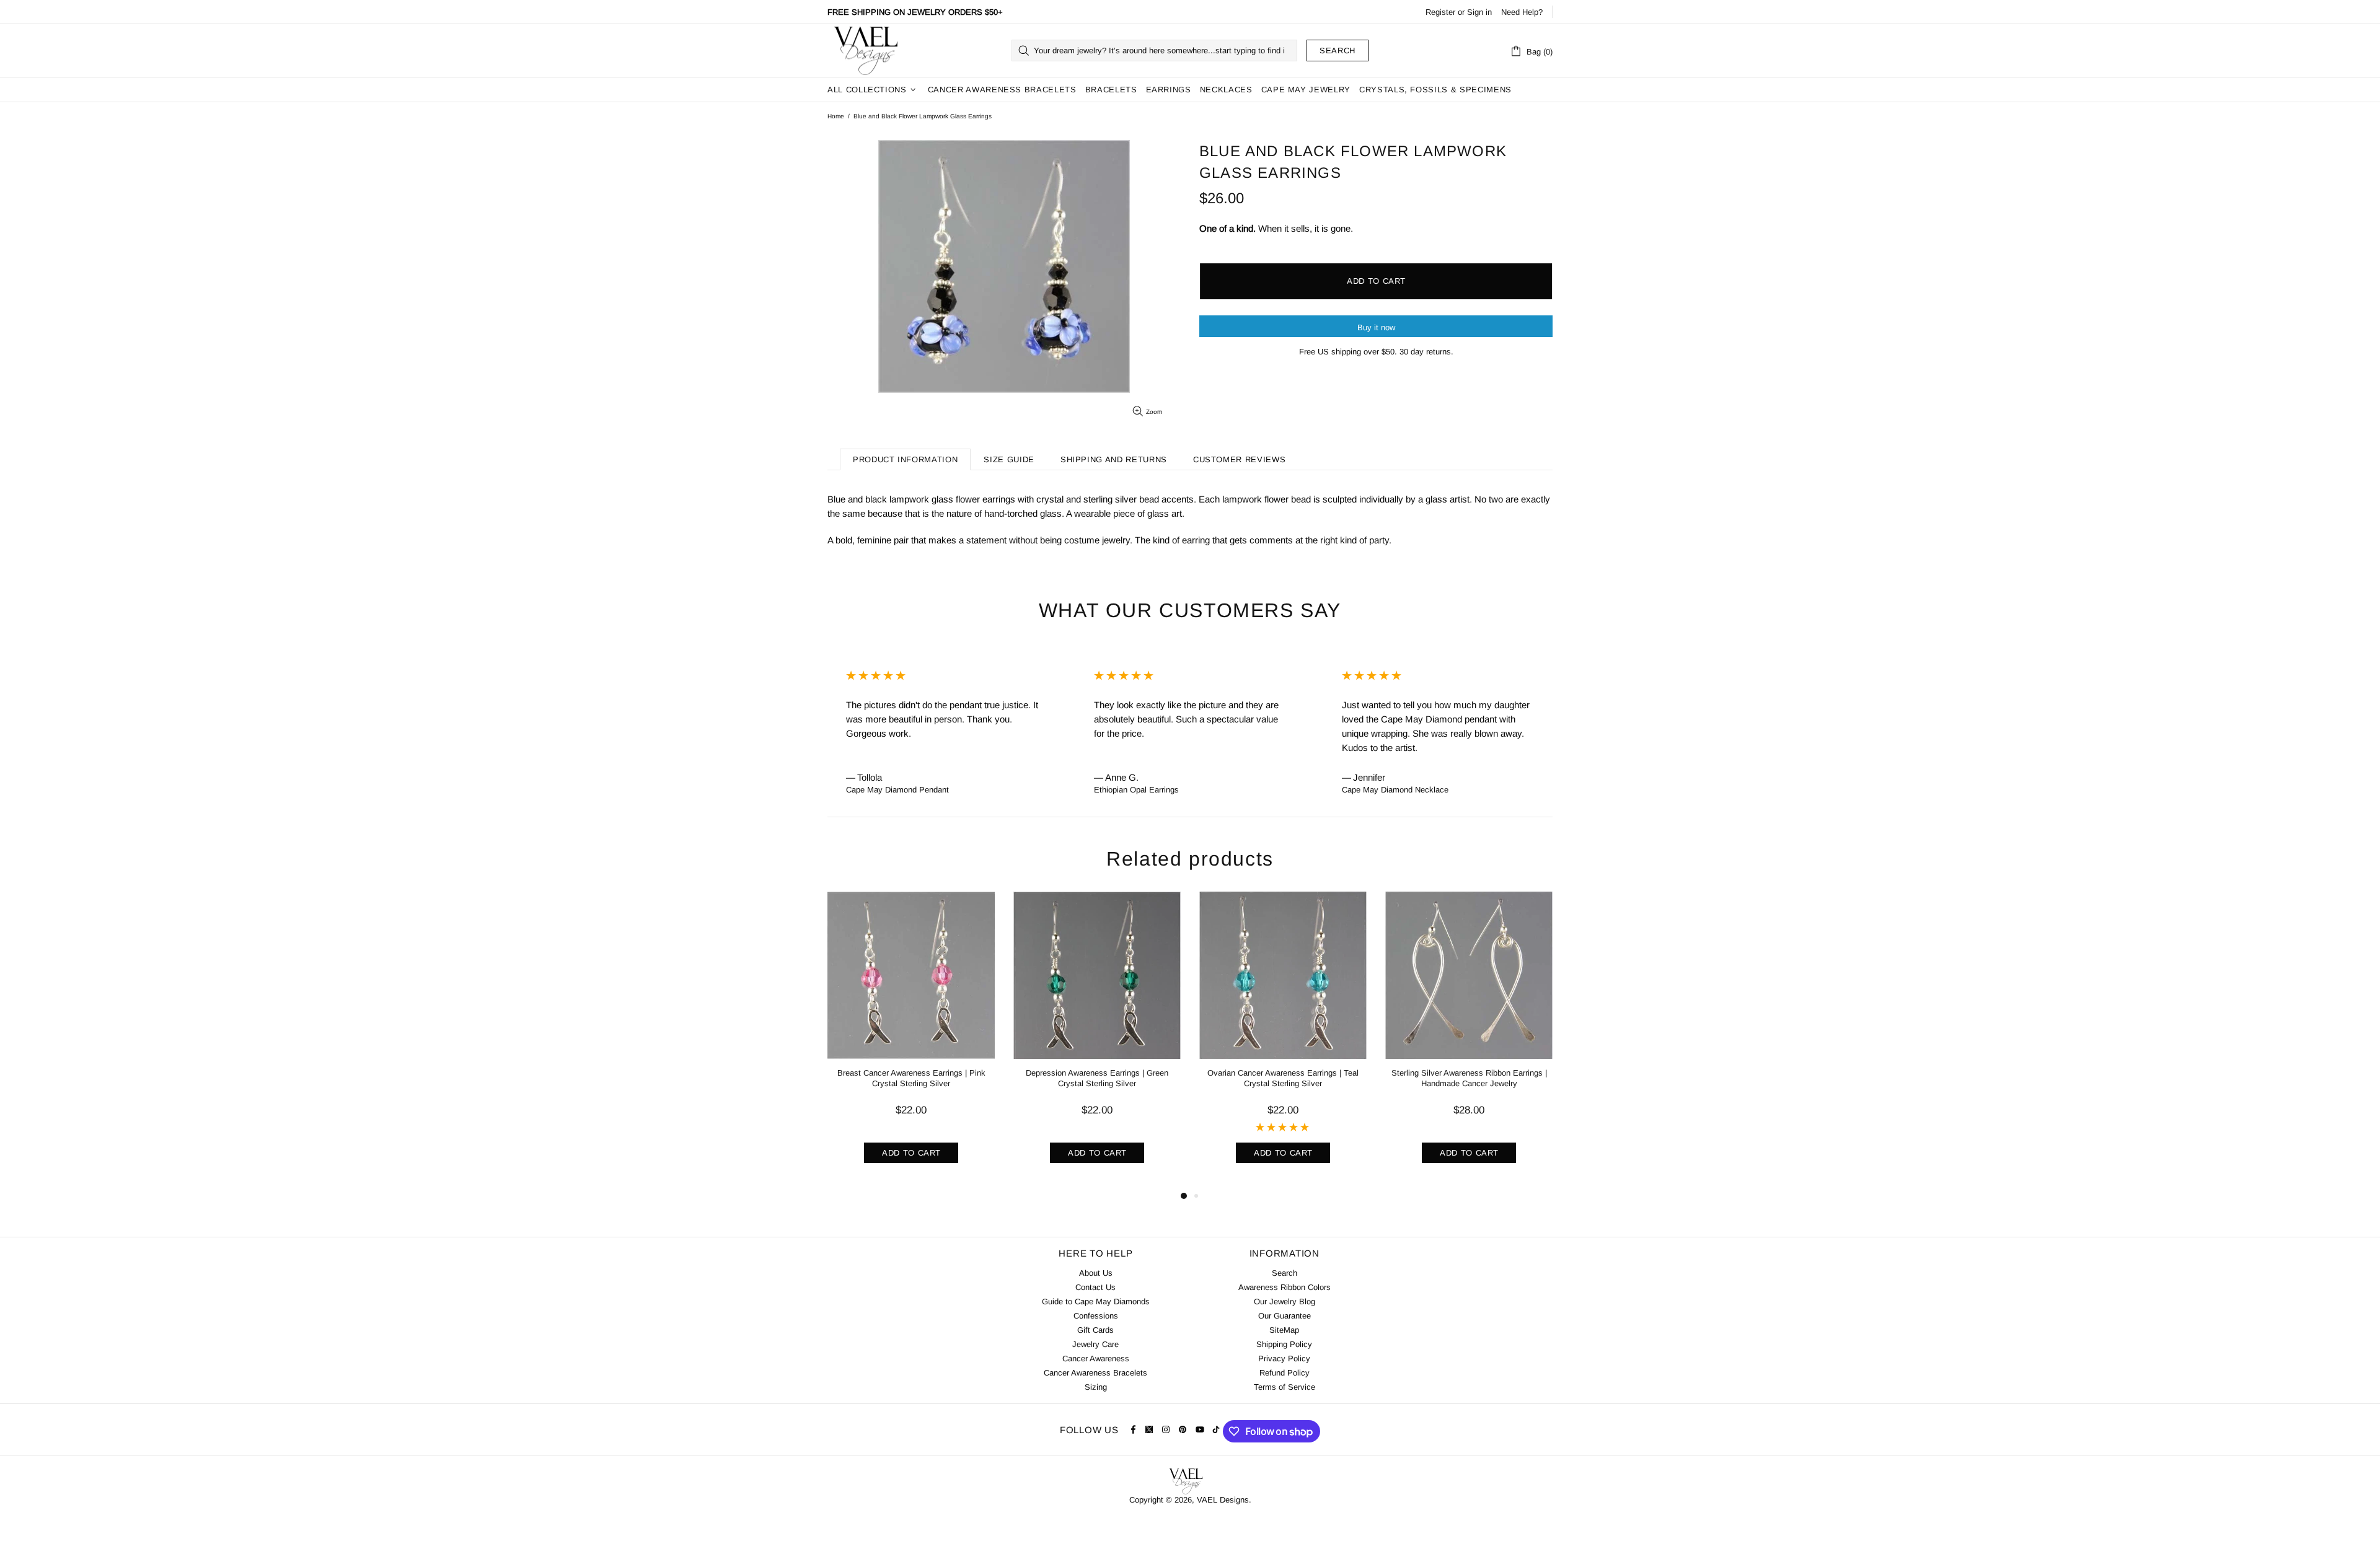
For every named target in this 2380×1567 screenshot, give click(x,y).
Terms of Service (1285, 1387)
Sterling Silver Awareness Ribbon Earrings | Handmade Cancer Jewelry (1469, 1078)
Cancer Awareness (1096, 1359)
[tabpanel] (911, 1040)
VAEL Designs (865, 50)
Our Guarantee (1285, 1316)
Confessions (1096, 1316)
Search (1338, 50)
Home (836, 116)
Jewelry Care (1095, 1344)
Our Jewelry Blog (1285, 1301)
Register (1440, 12)
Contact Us (1095, 1287)
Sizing (1096, 1387)
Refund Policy (1285, 1373)
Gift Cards (1095, 1330)
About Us (1096, 1273)
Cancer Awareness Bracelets (1095, 1373)
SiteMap (1284, 1330)
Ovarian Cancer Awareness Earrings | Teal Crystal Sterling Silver (1283, 1078)
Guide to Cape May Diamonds (1096, 1301)
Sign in (1479, 12)
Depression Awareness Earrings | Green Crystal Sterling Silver (1097, 1078)
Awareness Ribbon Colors (1285, 1287)
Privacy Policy (1284, 1359)
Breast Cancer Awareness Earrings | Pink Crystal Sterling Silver (911, 1078)
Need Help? (1522, 12)
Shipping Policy (1284, 1344)
